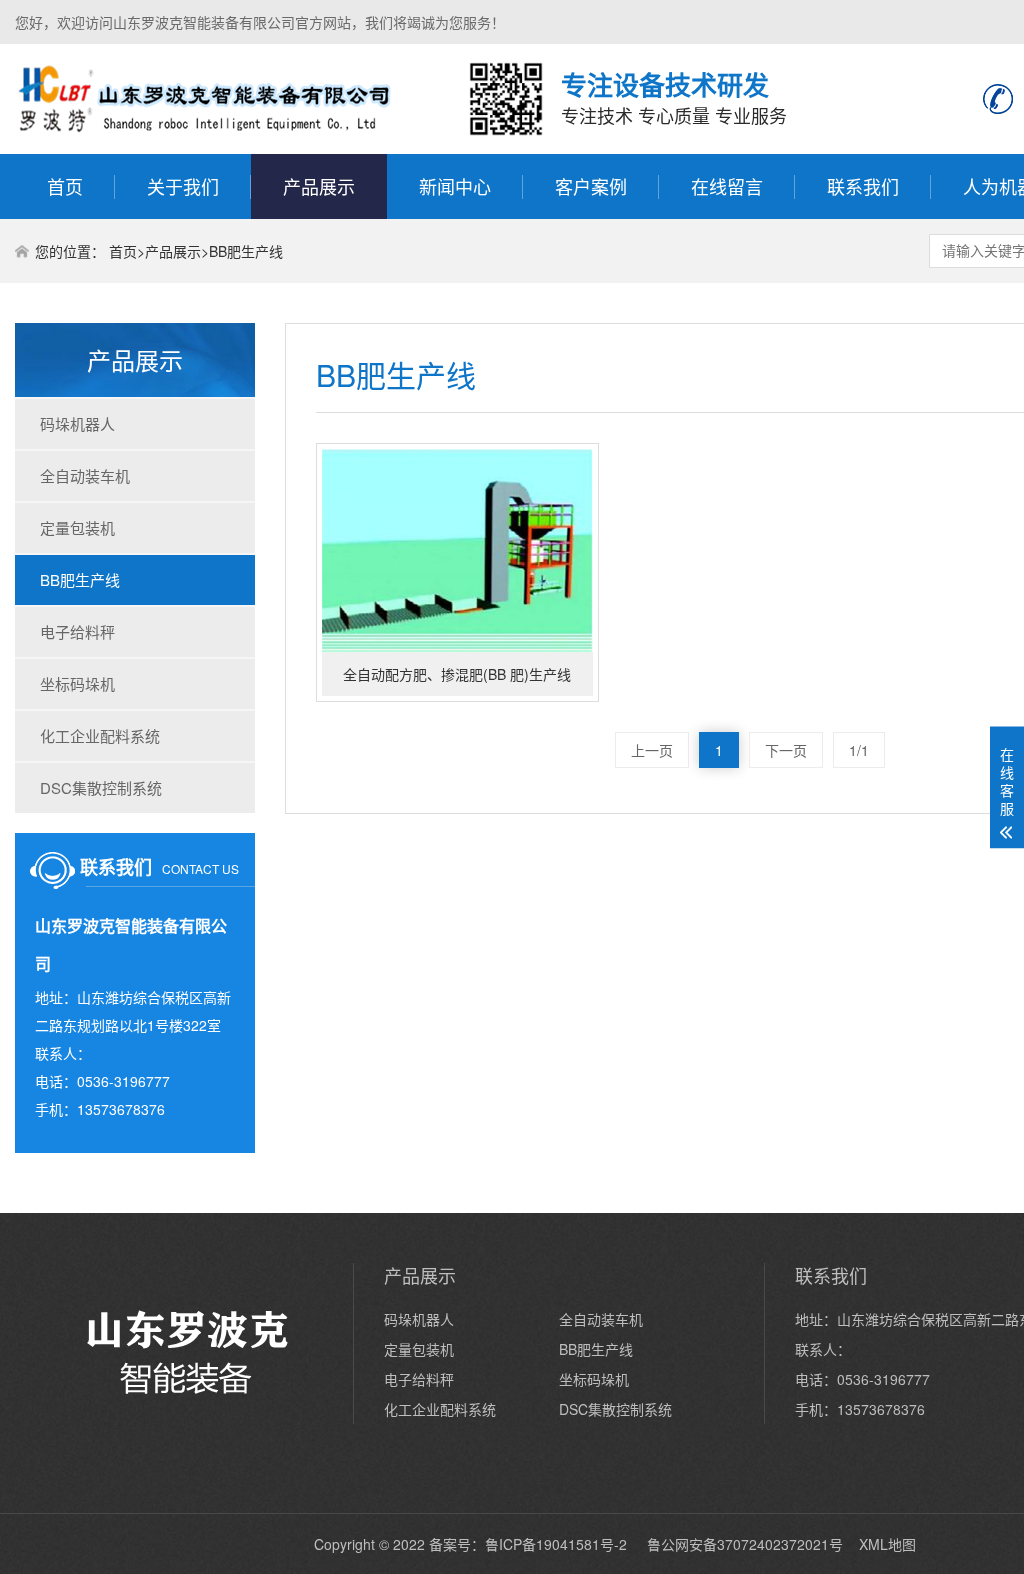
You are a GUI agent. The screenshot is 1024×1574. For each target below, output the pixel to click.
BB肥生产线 (246, 251)
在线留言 (727, 186)
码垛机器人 (77, 423)
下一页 (786, 750)
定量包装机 (77, 527)
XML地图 (887, 1544)
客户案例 (591, 186)
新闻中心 (455, 186)
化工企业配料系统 (100, 735)
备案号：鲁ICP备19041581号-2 (530, 1544)
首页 (65, 186)
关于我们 (183, 186)
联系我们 (863, 186)
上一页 (652, 750)
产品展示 (319, 186)
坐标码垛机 (77, 683)
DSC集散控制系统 (101, 787)
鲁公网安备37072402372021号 (745, 1544)
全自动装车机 (85, 475)
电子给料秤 (77, 631)
